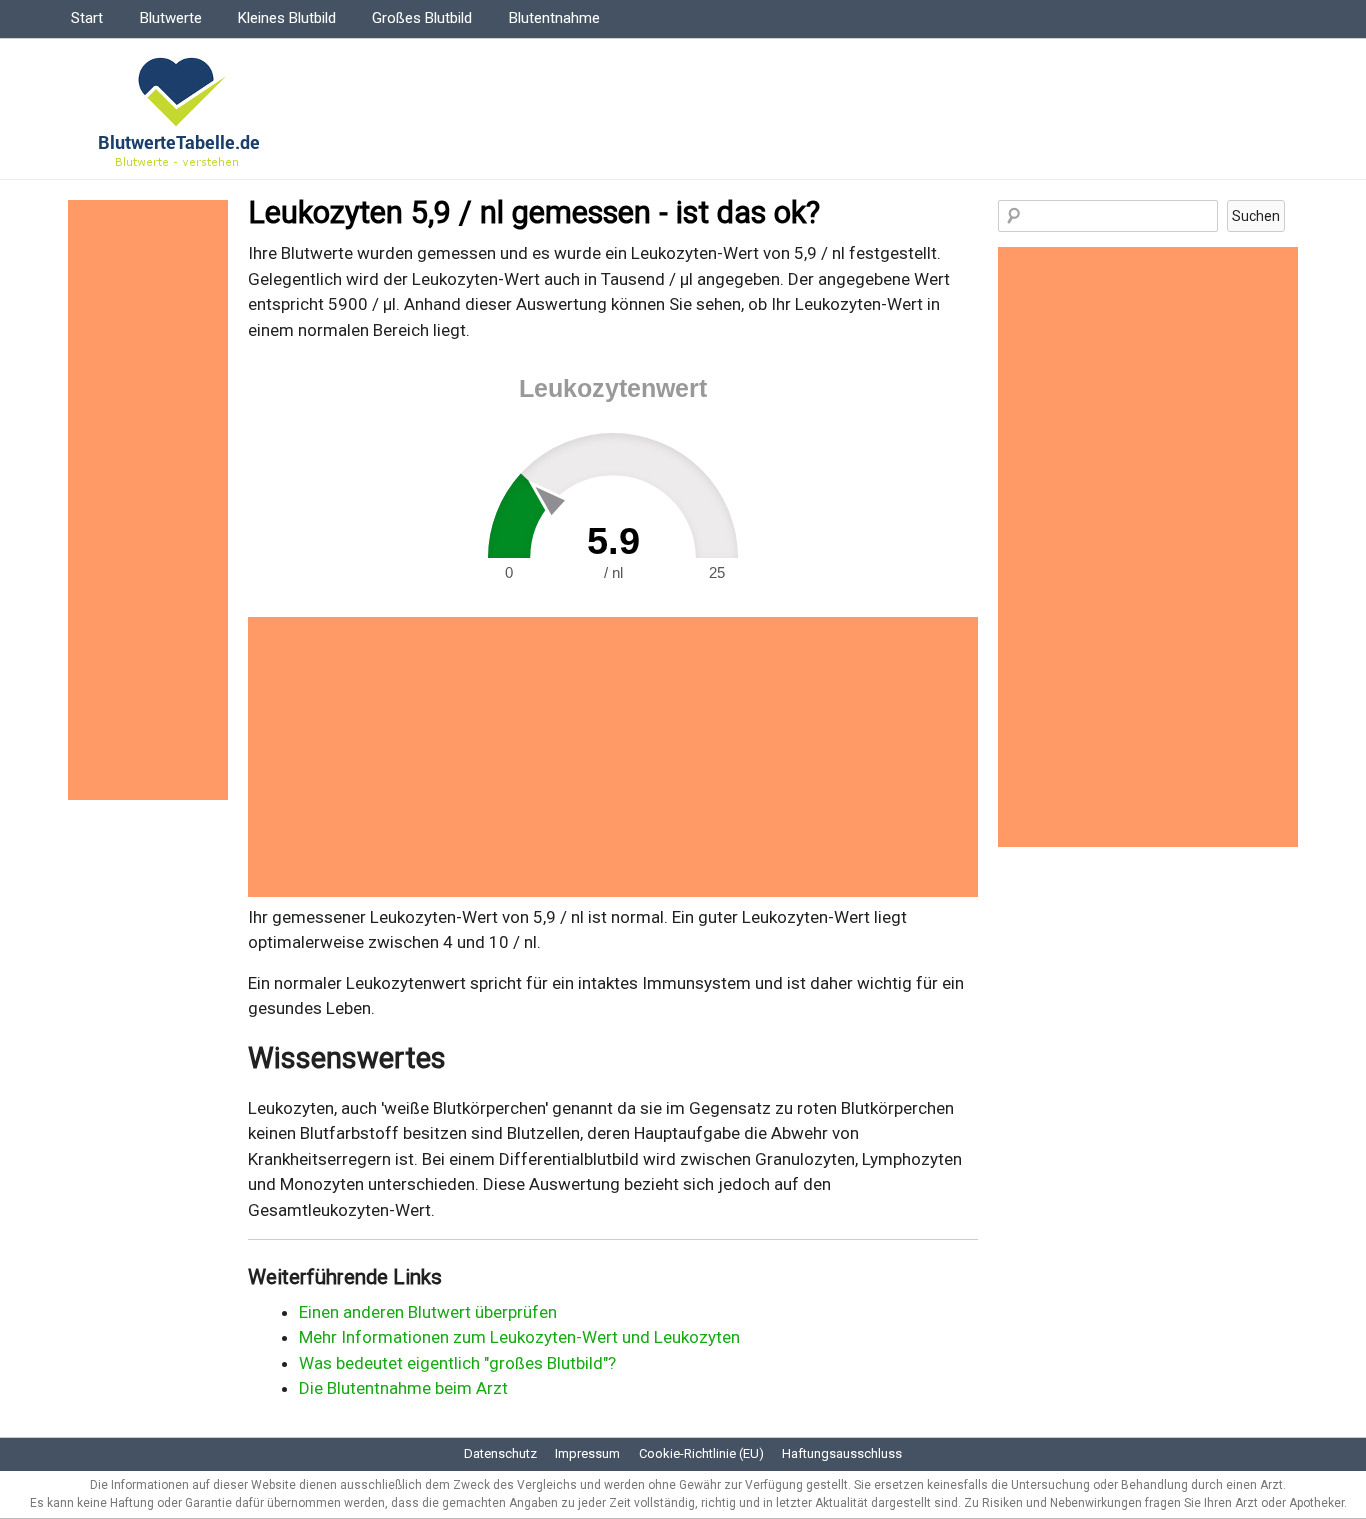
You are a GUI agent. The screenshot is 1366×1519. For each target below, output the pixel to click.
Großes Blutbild (422, 18)
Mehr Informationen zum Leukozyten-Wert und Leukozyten (519, 1337)
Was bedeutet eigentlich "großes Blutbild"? (457, 1363)
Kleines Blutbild (287, 18)
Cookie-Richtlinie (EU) (701, 1453)
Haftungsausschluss (842, 1453)
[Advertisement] (613, 757)
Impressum (587, 1453)
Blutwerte (171, 18)
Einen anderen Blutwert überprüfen (428, 1312)
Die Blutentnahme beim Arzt (403, 1388)
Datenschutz (500, 1453)
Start (87, 18)
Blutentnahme (554, 18)
